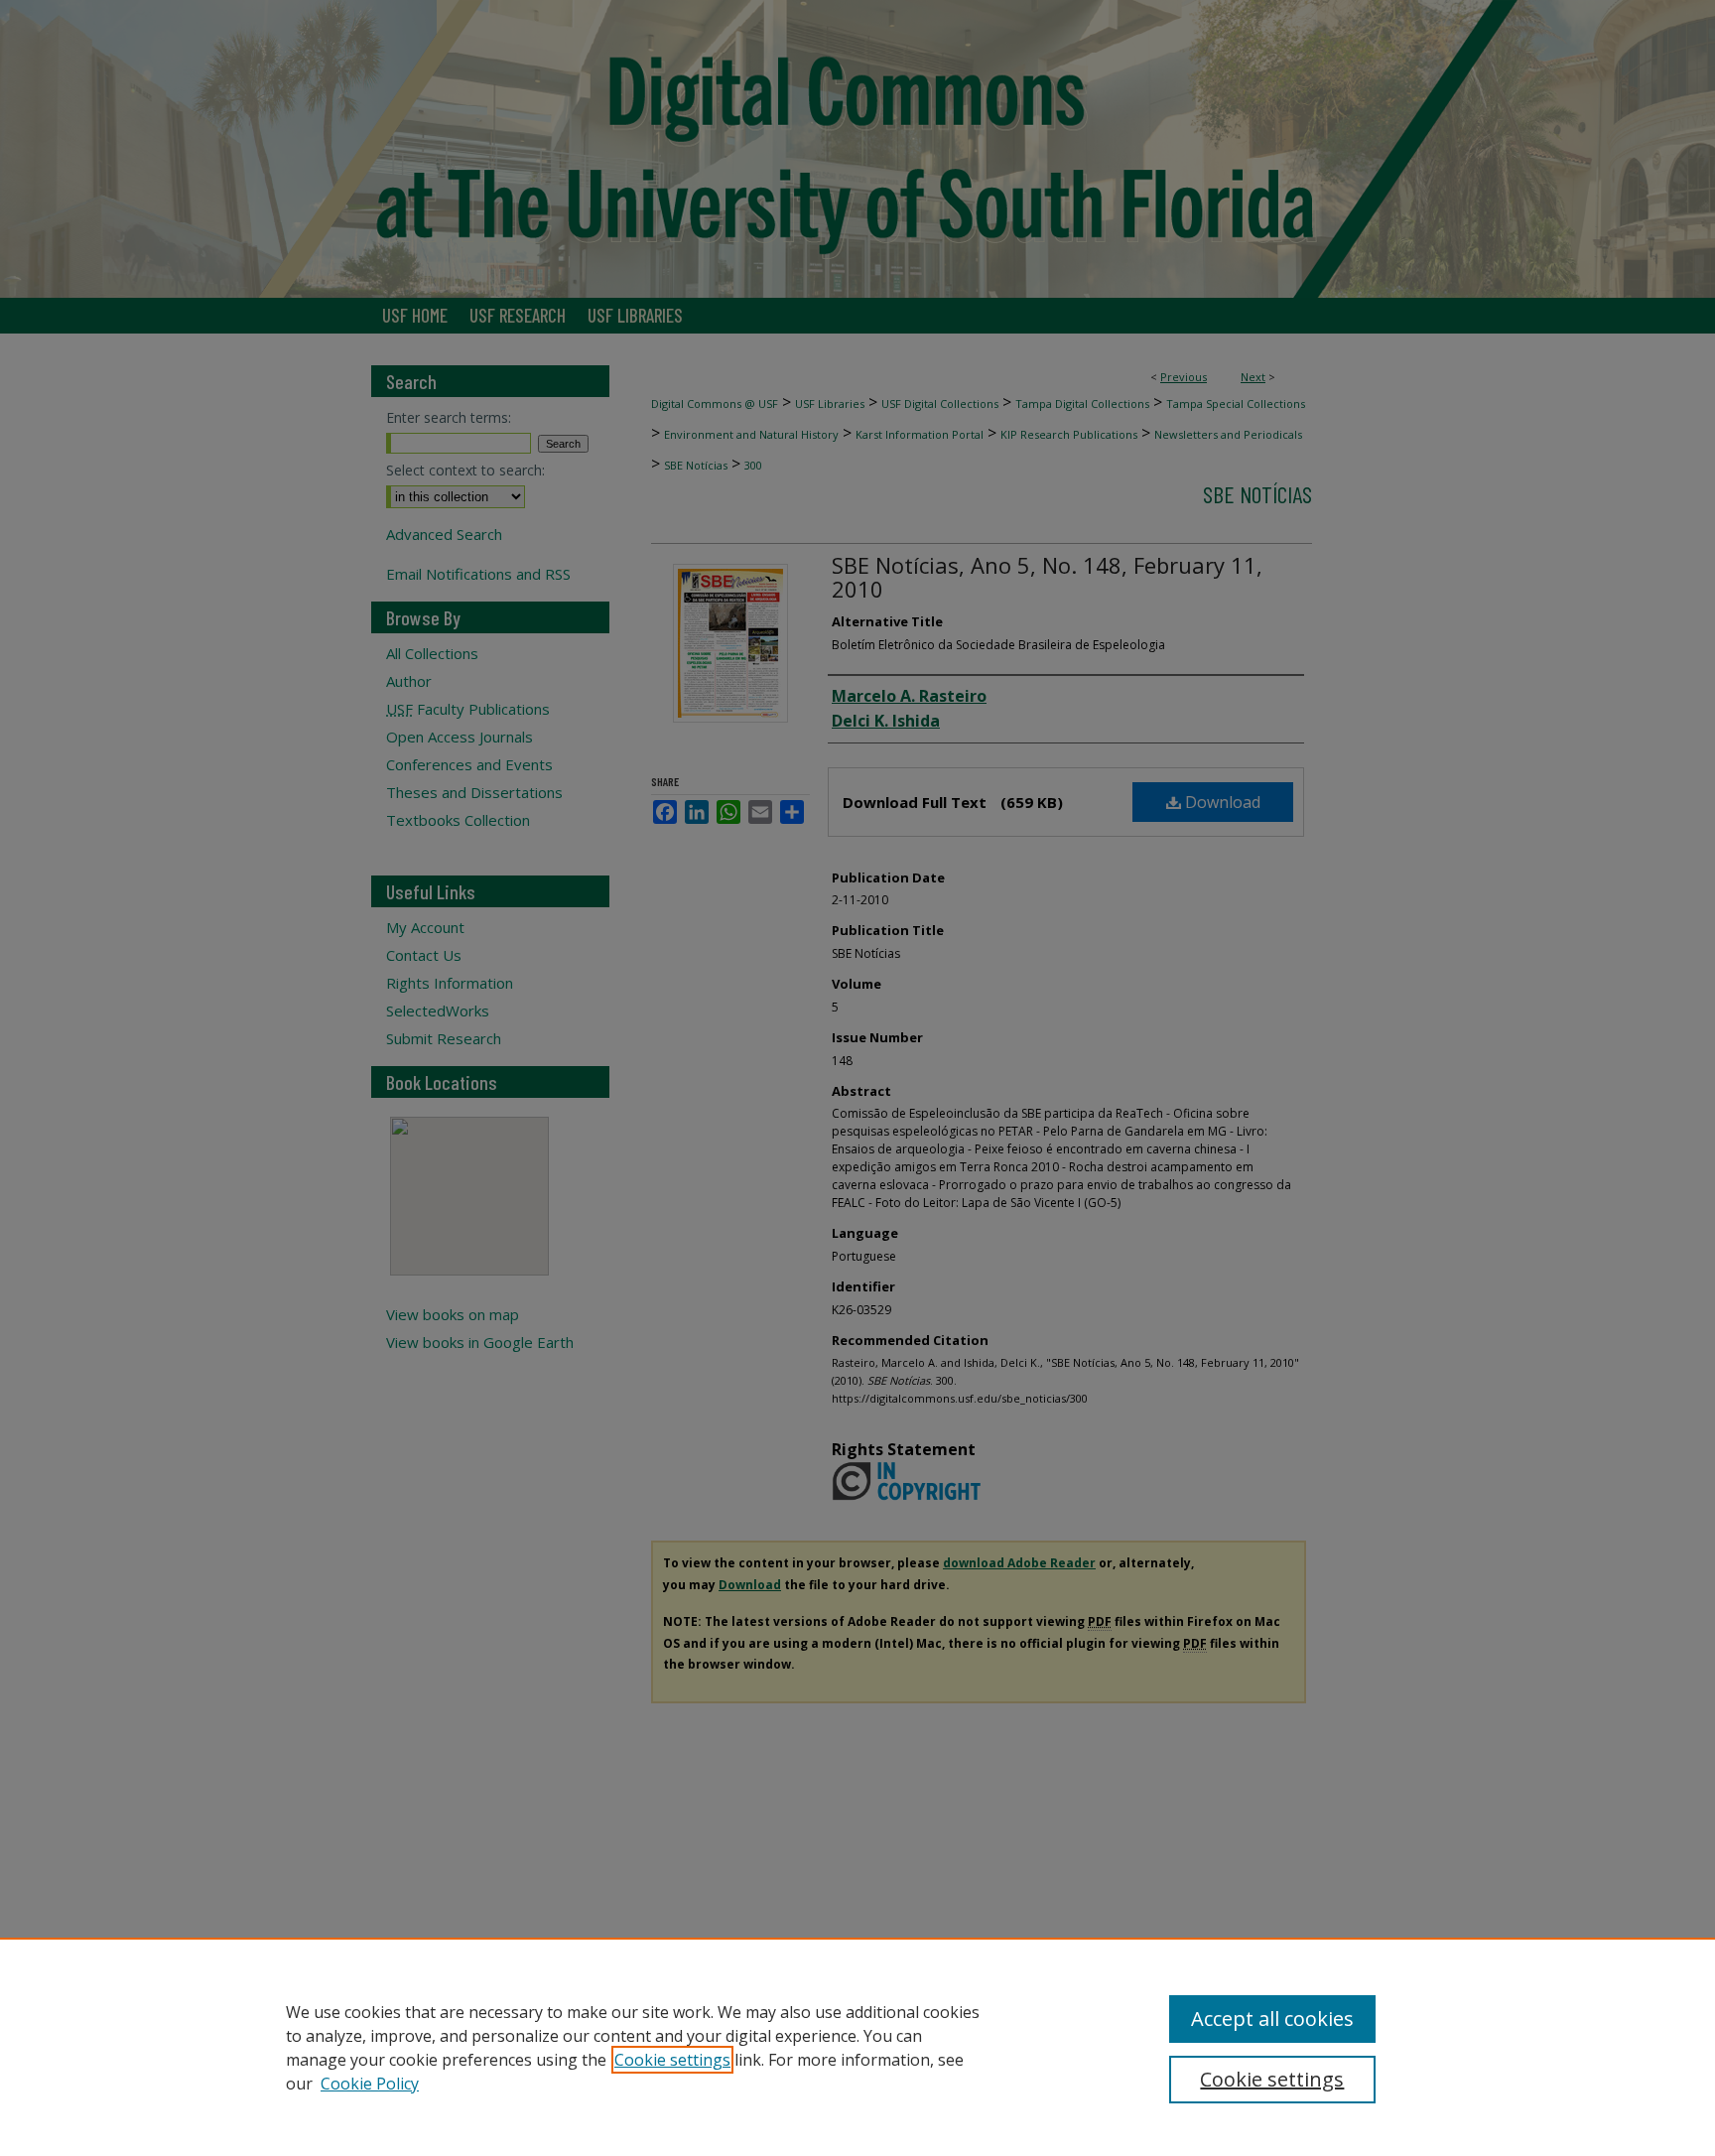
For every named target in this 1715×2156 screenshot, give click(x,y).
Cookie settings (672, 2060)
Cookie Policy (370, 2084)
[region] (857, 2047)
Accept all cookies (1272, 2019)
